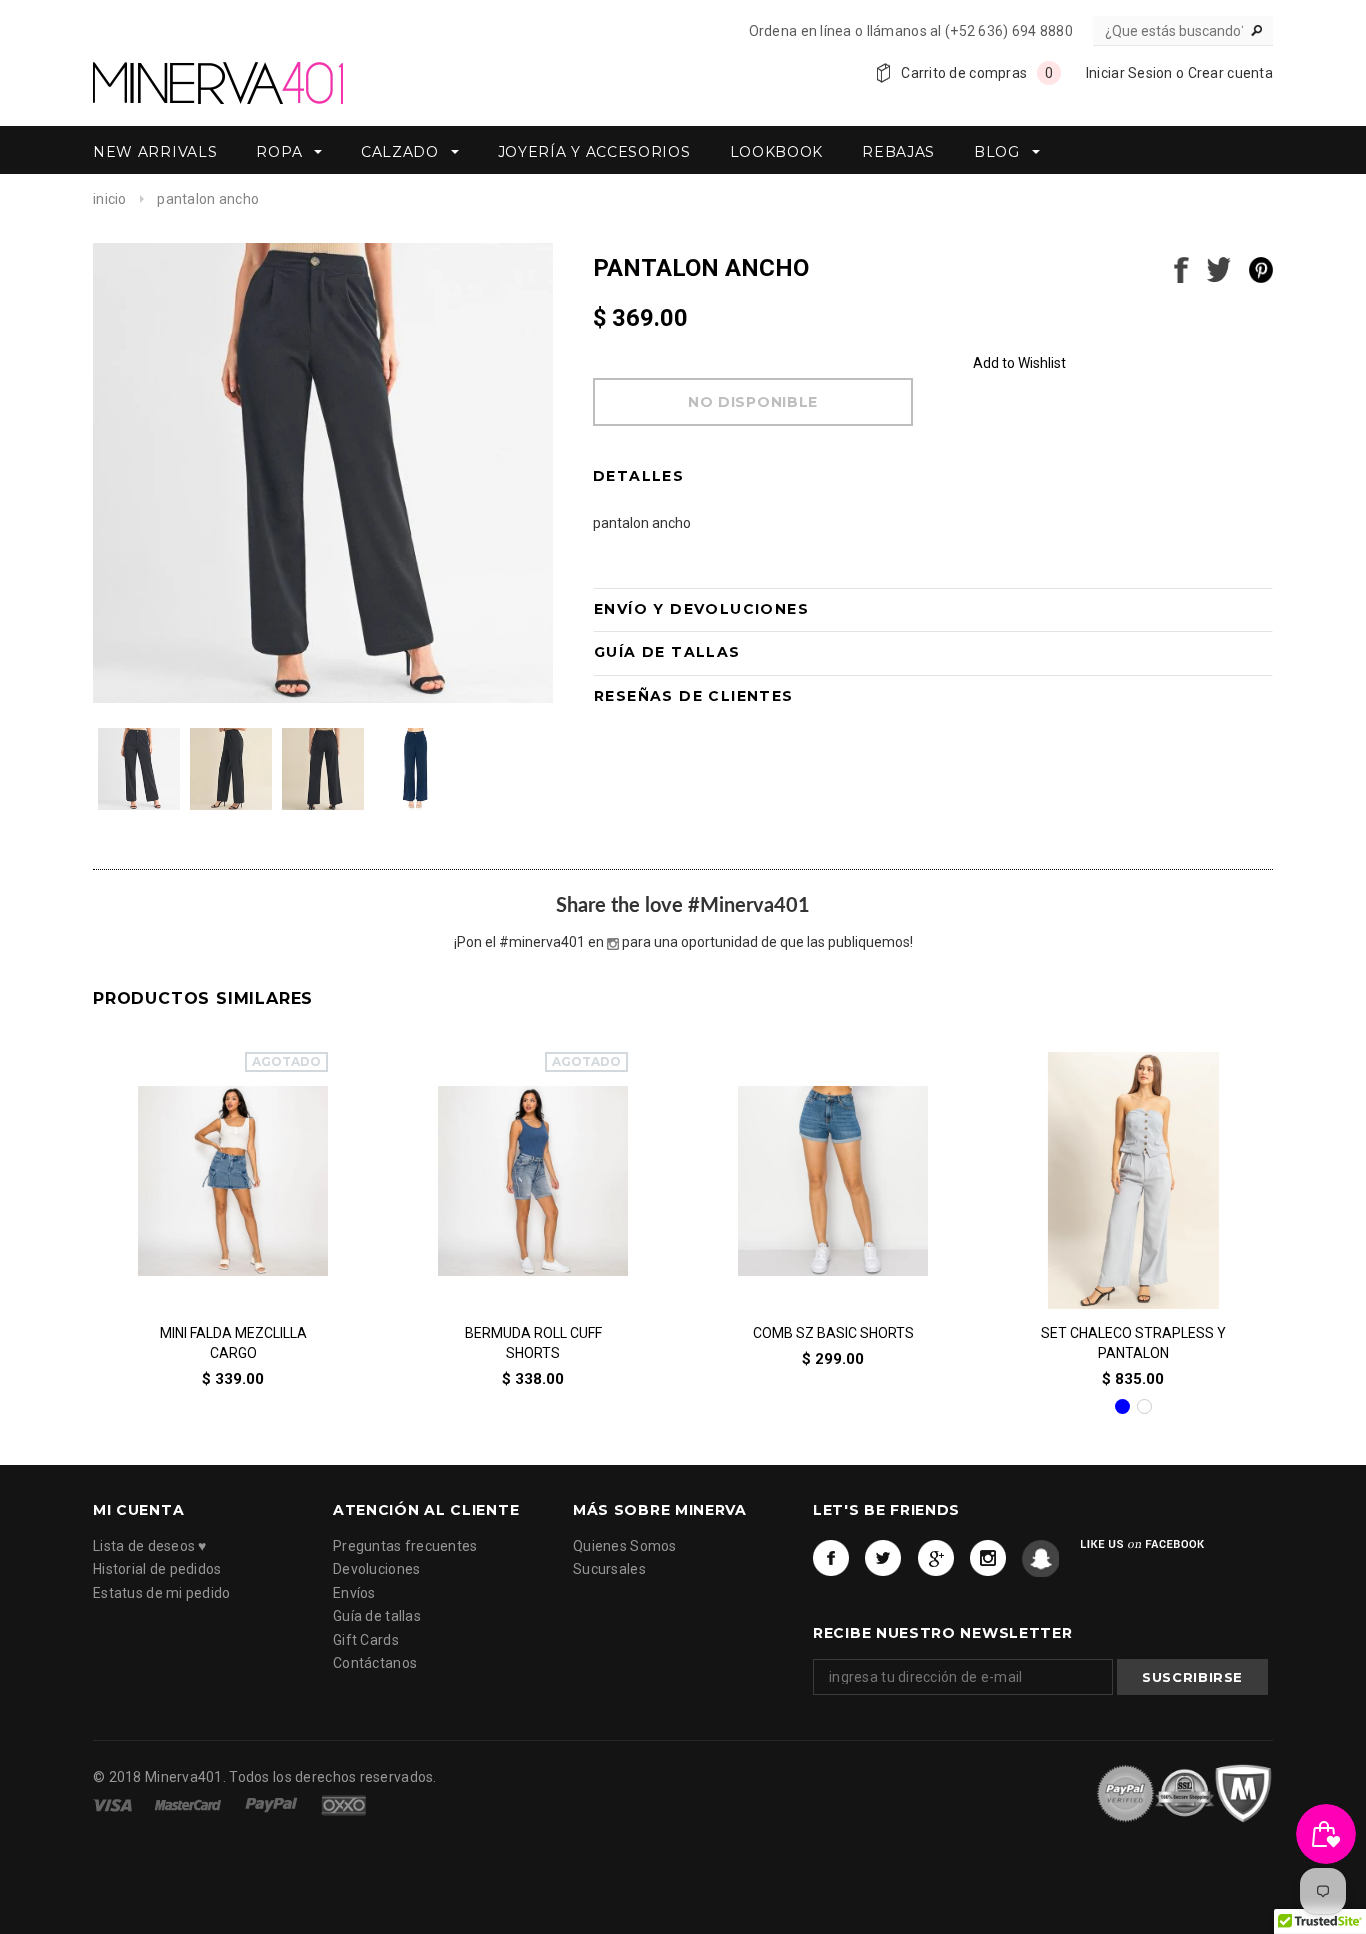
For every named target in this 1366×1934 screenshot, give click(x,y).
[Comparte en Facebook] (1181, 268)
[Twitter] (883, 1557)
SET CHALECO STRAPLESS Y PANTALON (1133, 1344)
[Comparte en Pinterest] (1261, 268)
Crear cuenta (1230, 73)
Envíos (354, 1592)
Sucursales (609, 1569)
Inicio (110, 199)
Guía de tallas (377, 1616)
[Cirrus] (343, 1805)
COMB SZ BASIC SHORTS (833, 1334)
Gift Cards (366, 1639)
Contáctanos (375, 1663)
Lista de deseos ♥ (150, 1545)
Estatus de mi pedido (162, 1592)
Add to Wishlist (1019, 363)
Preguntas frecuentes (405, 1545)
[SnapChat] (1040, 1557)
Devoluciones (376, 1569)
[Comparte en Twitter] (1219, 268)
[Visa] (114, 1805)
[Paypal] (273, 1805)
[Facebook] (831, 1557)
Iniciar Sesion (1129, 73)
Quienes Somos (625, 1545)
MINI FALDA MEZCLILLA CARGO (233, 1344)
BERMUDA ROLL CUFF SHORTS (533, 1344)
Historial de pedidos (157, 1569)
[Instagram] (988, 1557)
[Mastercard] (189, 1805)
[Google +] (936, 1557)
